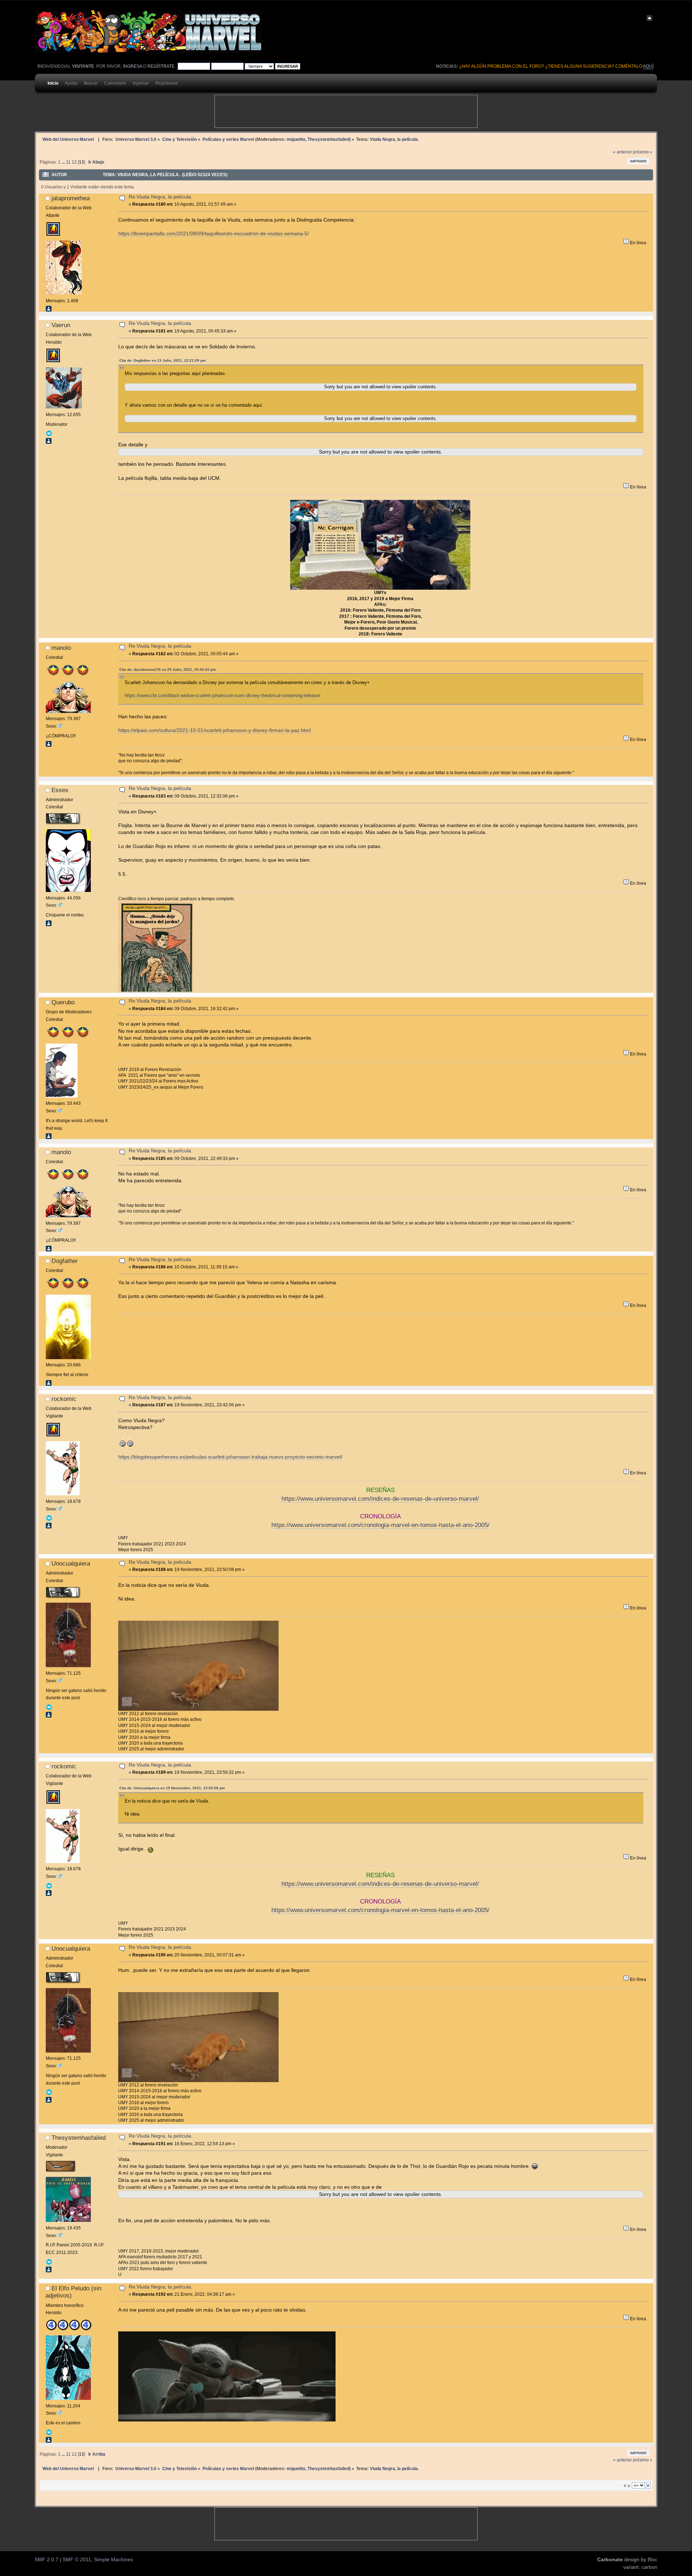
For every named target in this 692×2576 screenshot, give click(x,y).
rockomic (64, 1399)
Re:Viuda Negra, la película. (161, 197)
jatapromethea (71, 198)
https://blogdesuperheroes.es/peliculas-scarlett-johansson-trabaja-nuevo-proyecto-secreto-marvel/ (230, 1457)
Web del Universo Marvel (68, 139)
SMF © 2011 (77, 2560)
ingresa (132, 66)
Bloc (653, 2560)
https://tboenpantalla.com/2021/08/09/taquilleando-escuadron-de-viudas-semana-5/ (214, 234)
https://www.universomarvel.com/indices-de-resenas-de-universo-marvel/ (380, 1499)
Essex (60, 790)
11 (68, 162)
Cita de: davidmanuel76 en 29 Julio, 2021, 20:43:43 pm (168, 669)
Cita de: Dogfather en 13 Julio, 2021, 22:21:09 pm (163, 360)
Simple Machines (114, 2560)
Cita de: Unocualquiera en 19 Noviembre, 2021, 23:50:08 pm (172, 1788)
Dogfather (65, 1261)
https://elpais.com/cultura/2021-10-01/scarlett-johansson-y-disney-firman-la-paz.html (214, 730)
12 (74, 162)
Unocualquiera (71, 1563)
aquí (648, 66)
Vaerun (61, 325)
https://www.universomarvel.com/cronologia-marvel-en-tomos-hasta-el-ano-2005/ (380, 1525)
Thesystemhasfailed (328, 139)
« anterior (622, 152)
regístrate (161, 66)
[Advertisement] (346, 111)
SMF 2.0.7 (46, 2560)
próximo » (643, 152)
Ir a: (627, 2486)
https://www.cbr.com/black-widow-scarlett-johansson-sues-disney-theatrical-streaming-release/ (223, 695)
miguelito (296, 139)
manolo (61, 648)
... (64, 162)
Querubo (63, 1002)
